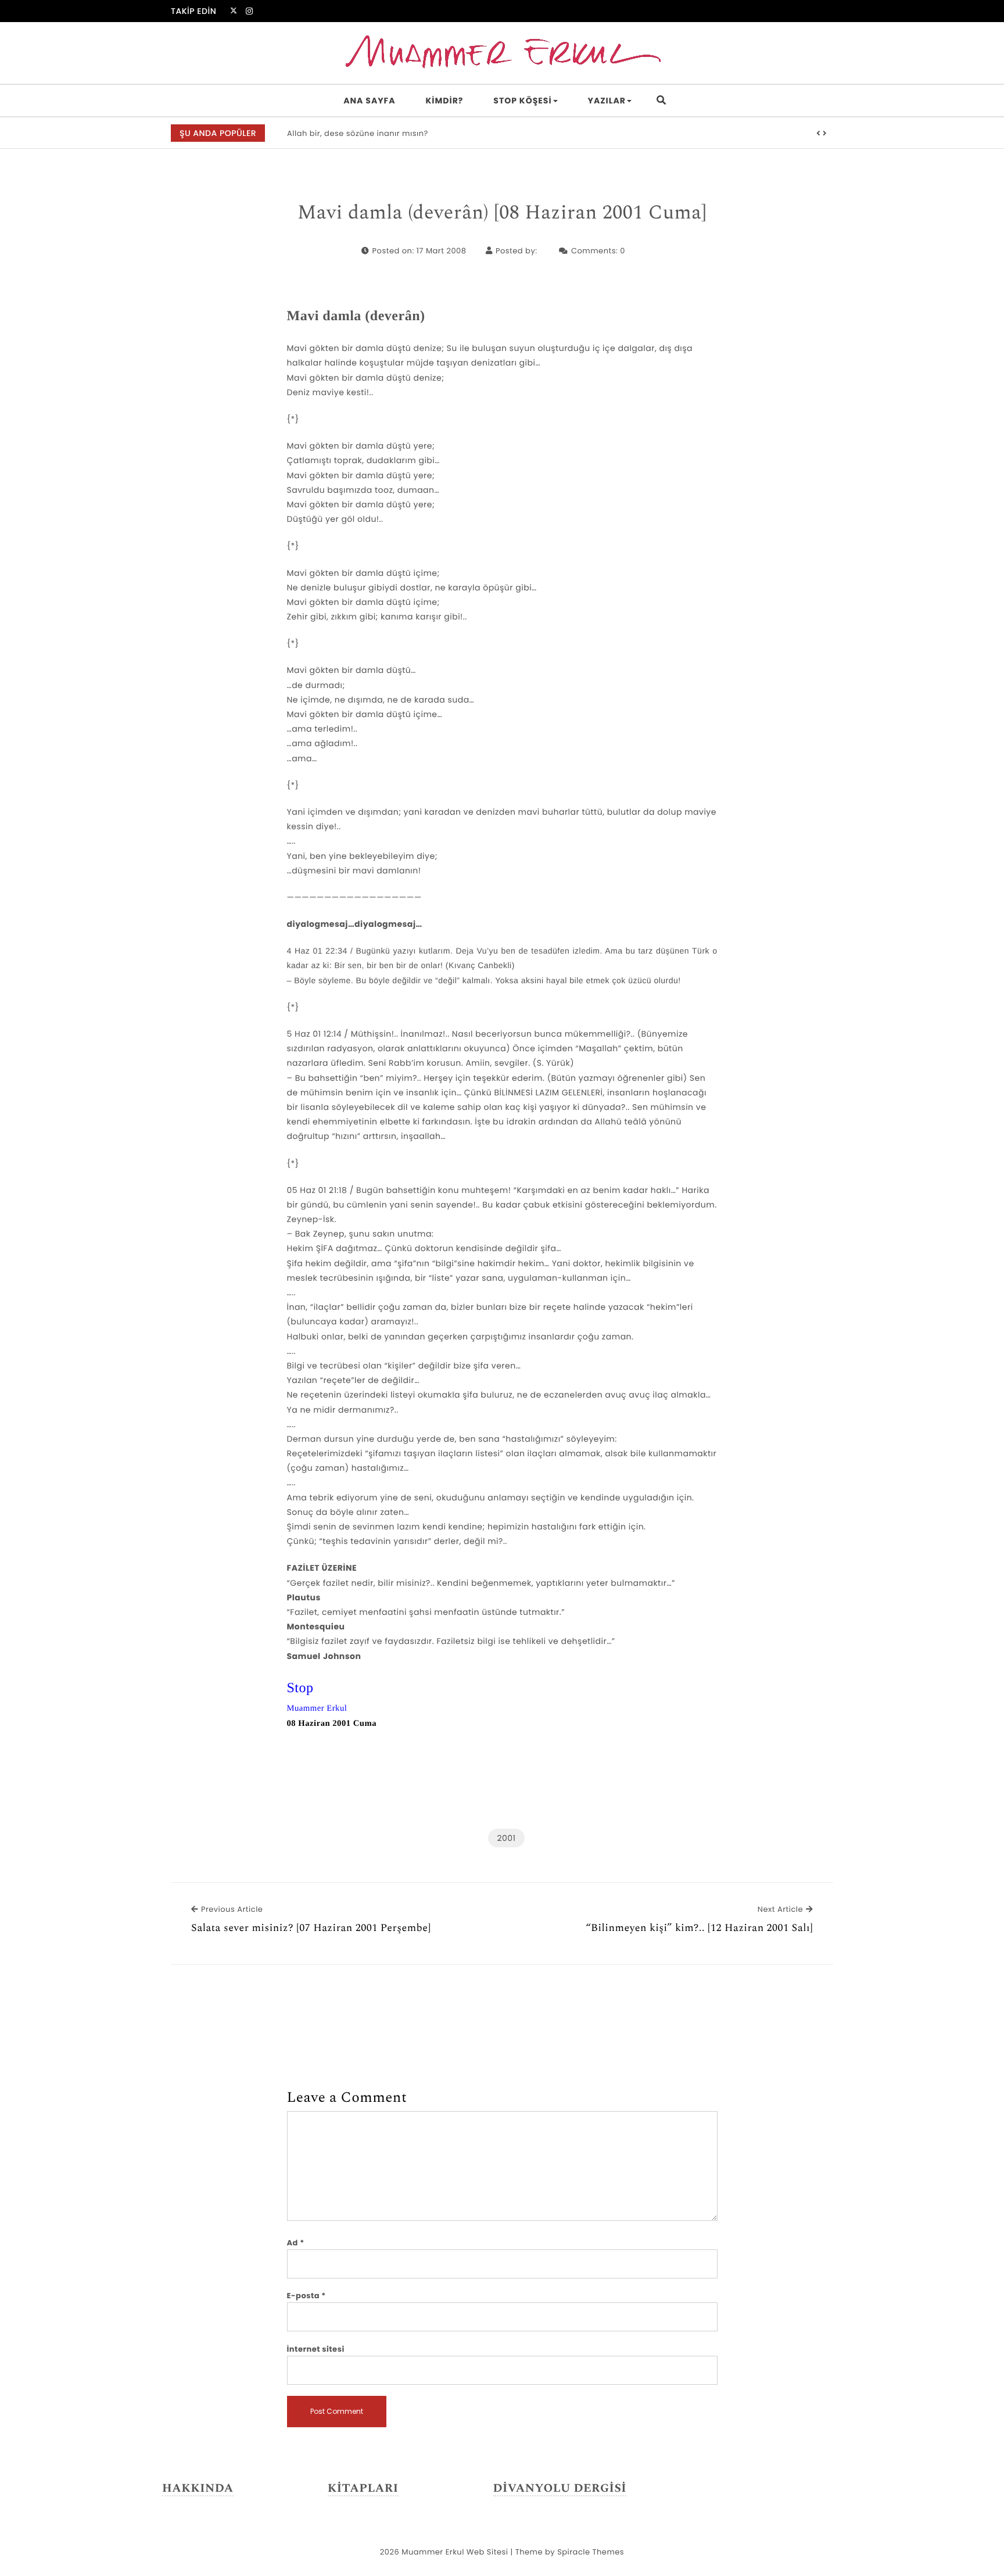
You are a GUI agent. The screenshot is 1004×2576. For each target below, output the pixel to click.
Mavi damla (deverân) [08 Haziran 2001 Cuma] (502, 213)
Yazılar (607, 101)
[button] (819, 134)
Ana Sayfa (369, 101)
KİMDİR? (445, 101)
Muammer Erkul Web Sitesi (455, 2552)
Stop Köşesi (522, 101)
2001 (506, 1838)
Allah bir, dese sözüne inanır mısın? (358, 133)
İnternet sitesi (316, 2349)
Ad (296, 2243)
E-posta (306, 2296)
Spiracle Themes (591, 2552)
